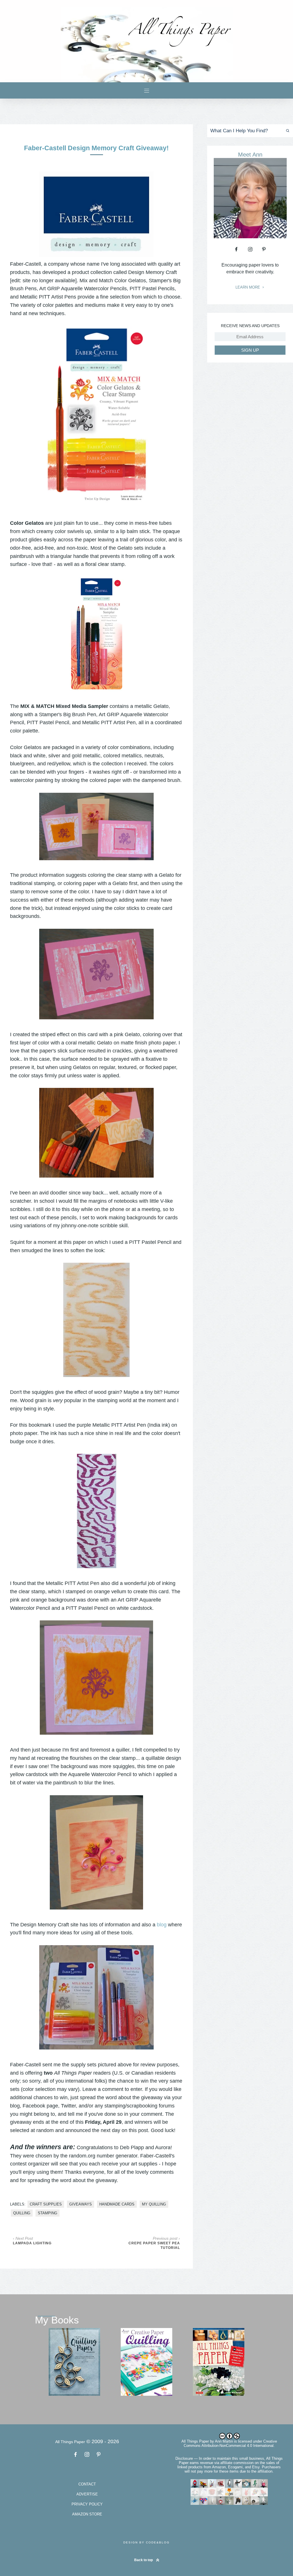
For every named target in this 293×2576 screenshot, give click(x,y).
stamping (47, 2213)
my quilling (154, 2204)
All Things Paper (195, 2441)
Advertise (87, 2494)
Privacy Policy (87, 2504)
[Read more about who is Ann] (250, 236)
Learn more (248, 287)
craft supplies (46, 2204)
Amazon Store (87, 2514)
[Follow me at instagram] (250, 249)
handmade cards (117, 2204)
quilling (22, 2213)
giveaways (81, 2204)
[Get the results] (287, 131)
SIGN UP (250, 350)
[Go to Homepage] (146, 45)
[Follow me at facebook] (236, 249)
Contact (87, 2484)
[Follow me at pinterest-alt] (264, 249)
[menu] (147, 90)
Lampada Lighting (32, 2243)
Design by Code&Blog (146, 2542)
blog (162, 1925)
